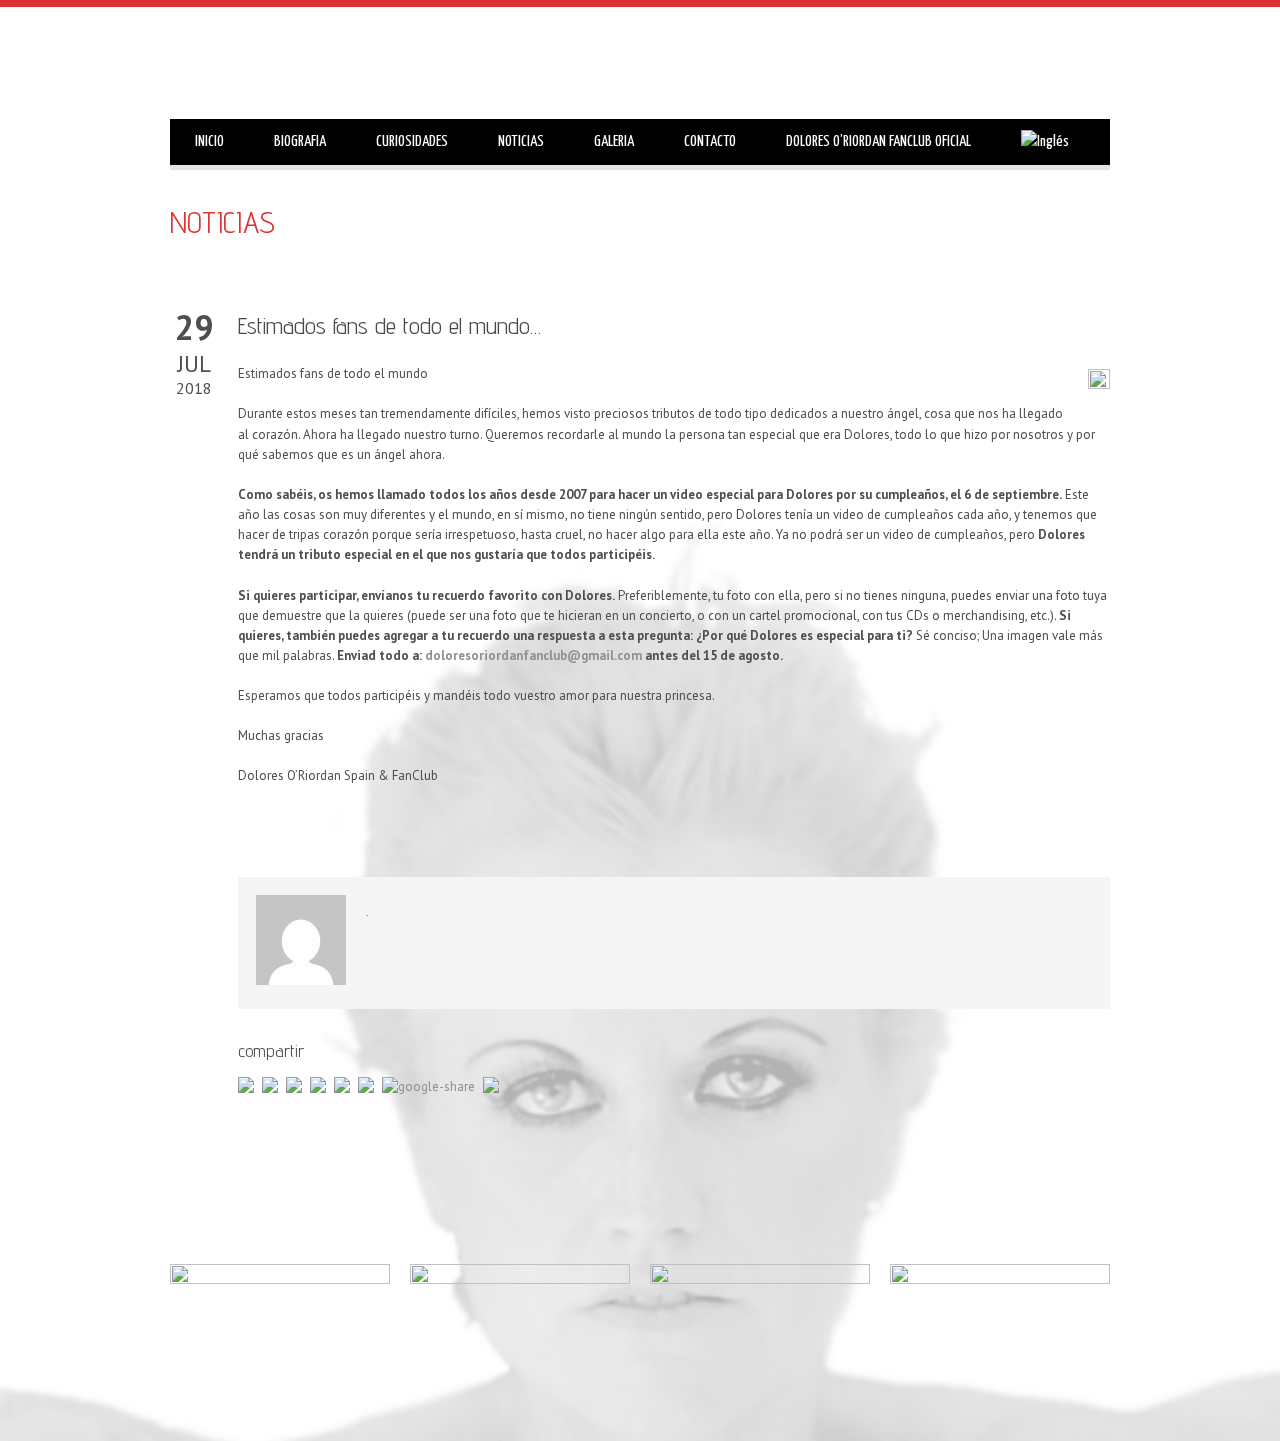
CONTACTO (710, 141)
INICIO (209, 141)
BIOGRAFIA (300, 141)
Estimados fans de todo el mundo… (389, 325)
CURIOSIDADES (412, 141)
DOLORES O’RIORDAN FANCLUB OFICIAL (878, 141)
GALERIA (614, 141)
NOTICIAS (521, 141)
